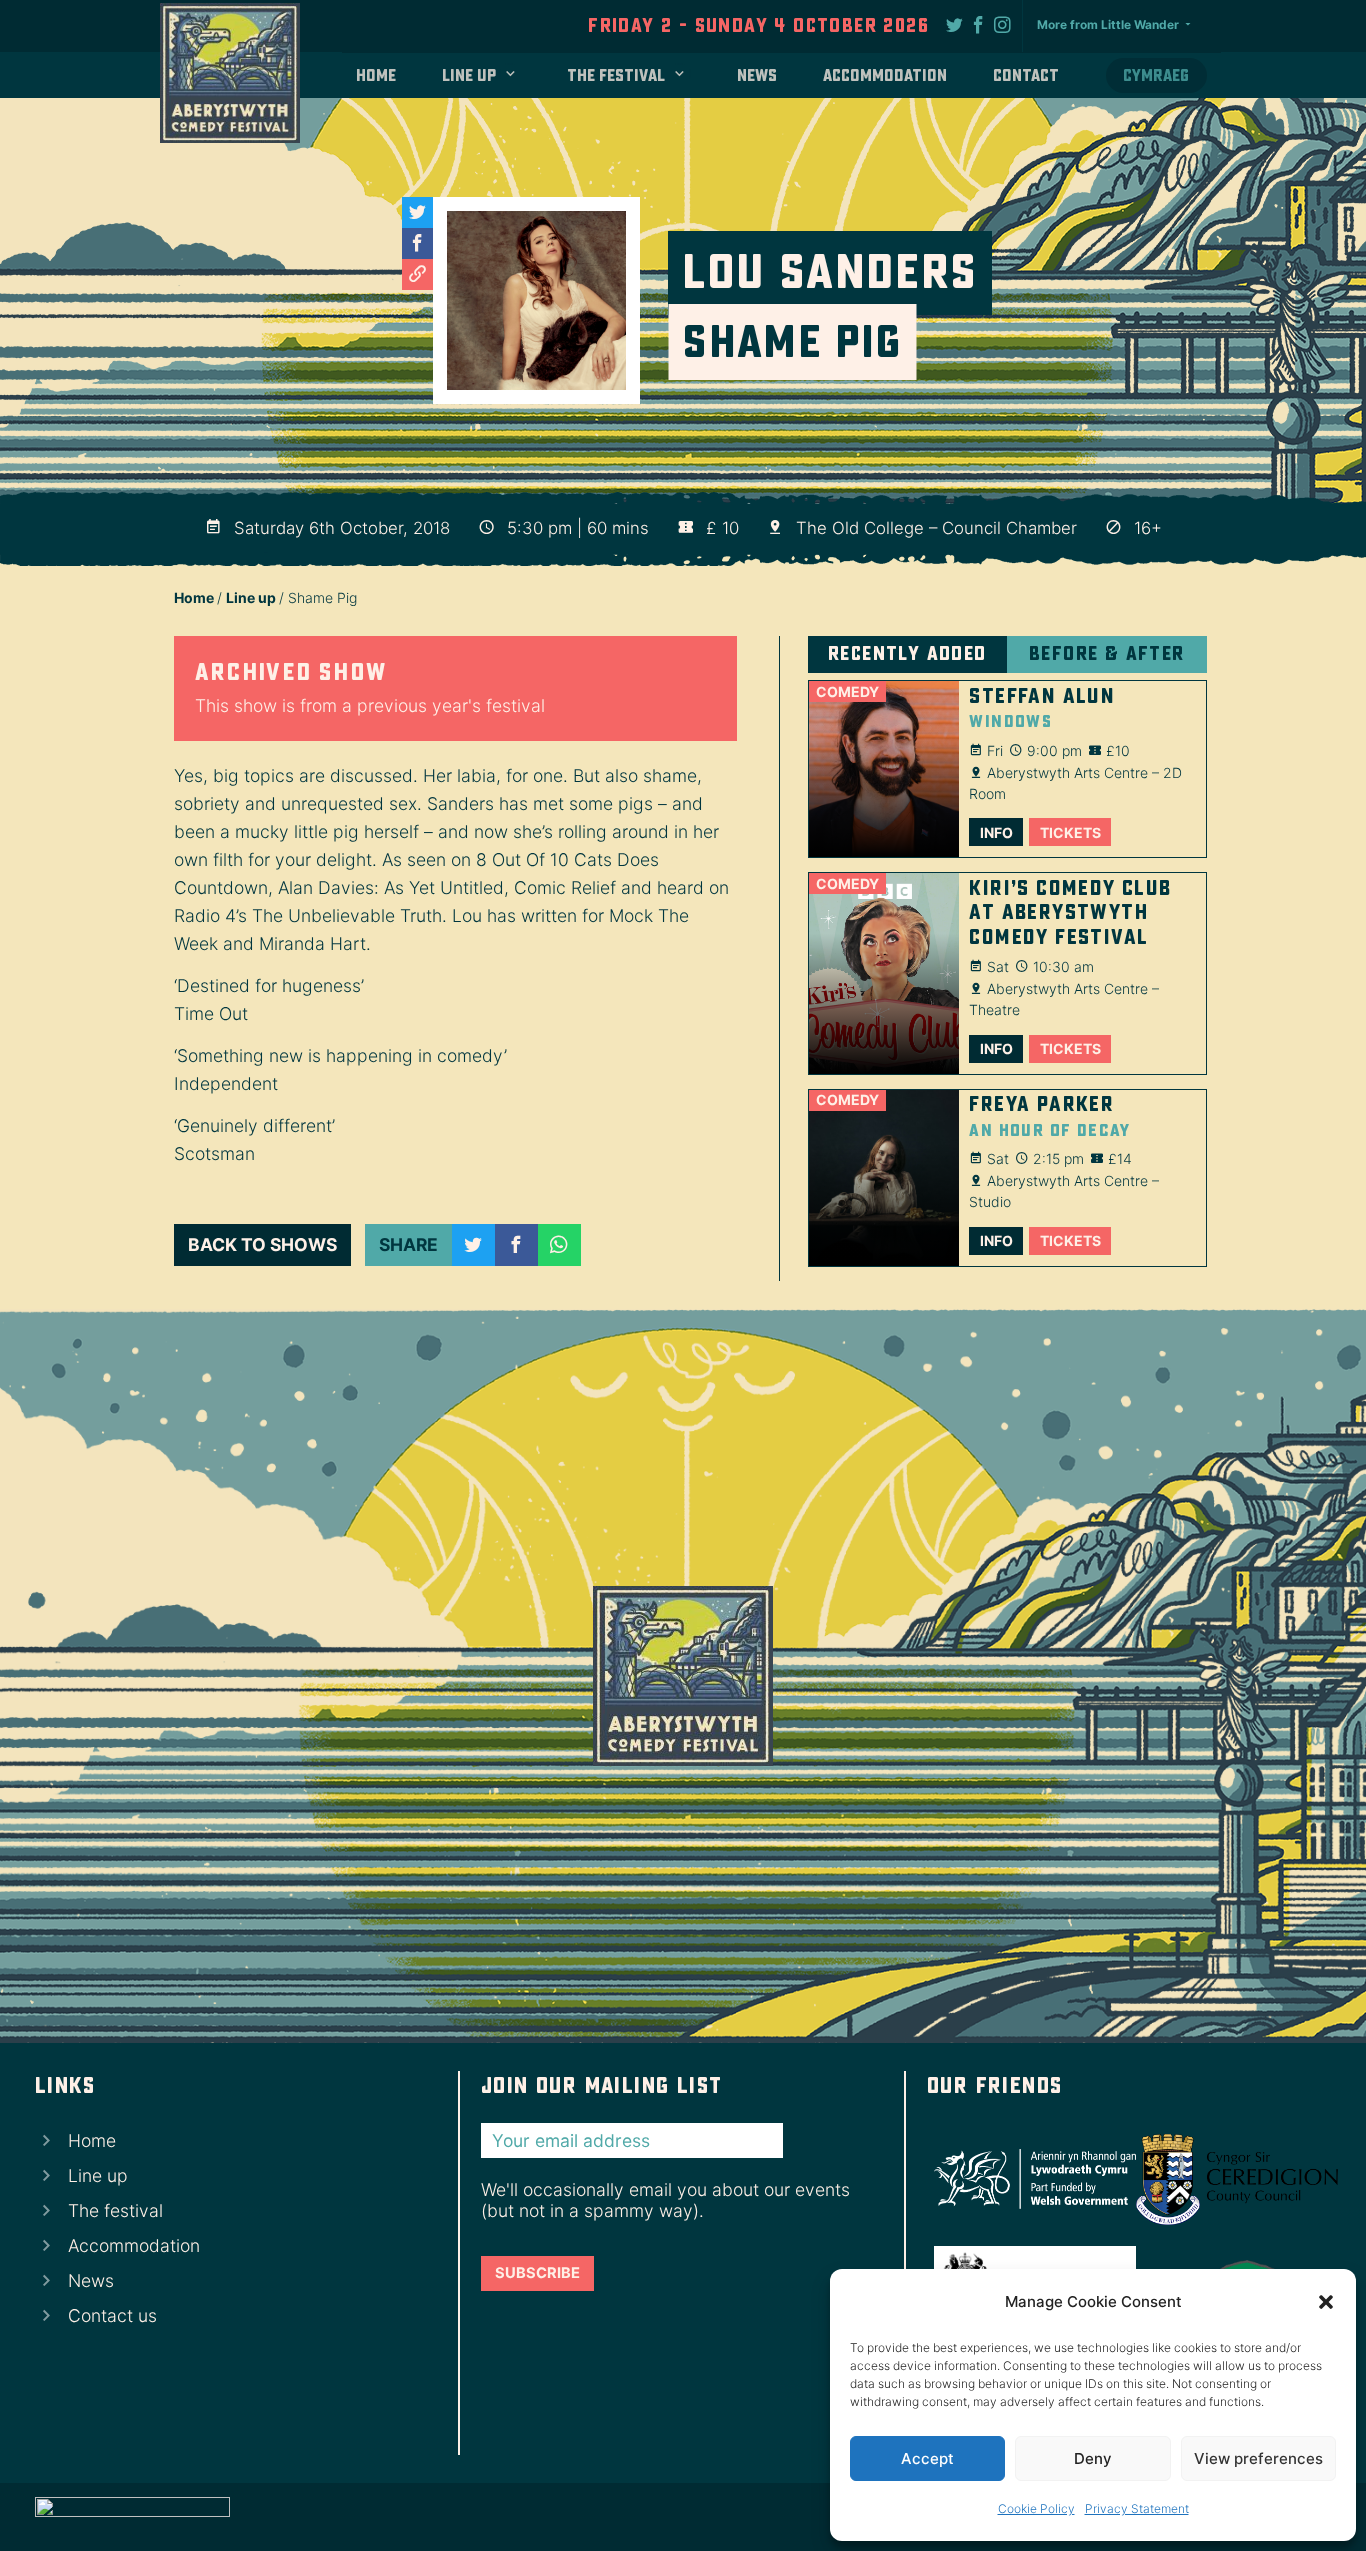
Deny (1093, 2458)
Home (376, 75)
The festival (616, 75)
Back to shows (262, 1244)
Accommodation (885, 75)
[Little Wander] (132, 2517)
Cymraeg (1156, 75)
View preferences (1258, 2458)
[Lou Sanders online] (417, 274)
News (757, 75)
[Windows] (884, 769)
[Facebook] (979, 24)
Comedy (847, 691)
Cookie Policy (1036, 2508)
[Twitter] (955, 24)
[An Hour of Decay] (884, 1178)
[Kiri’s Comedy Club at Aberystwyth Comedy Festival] (884, 973)
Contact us (112, 2315)
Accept (927, 2458)
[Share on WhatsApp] (559, 1245)
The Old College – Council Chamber (936, 528)
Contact (1026, 75)
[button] (1326, 2302)
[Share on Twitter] (473, 1245)
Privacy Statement (1137, 2508)
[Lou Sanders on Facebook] (417, 243)
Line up (469, 75)
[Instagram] (1003, 24)
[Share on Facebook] (516, 1245)
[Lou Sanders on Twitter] (417, 212)
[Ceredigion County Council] (1230, 2179)
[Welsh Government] (1028, 2179)
